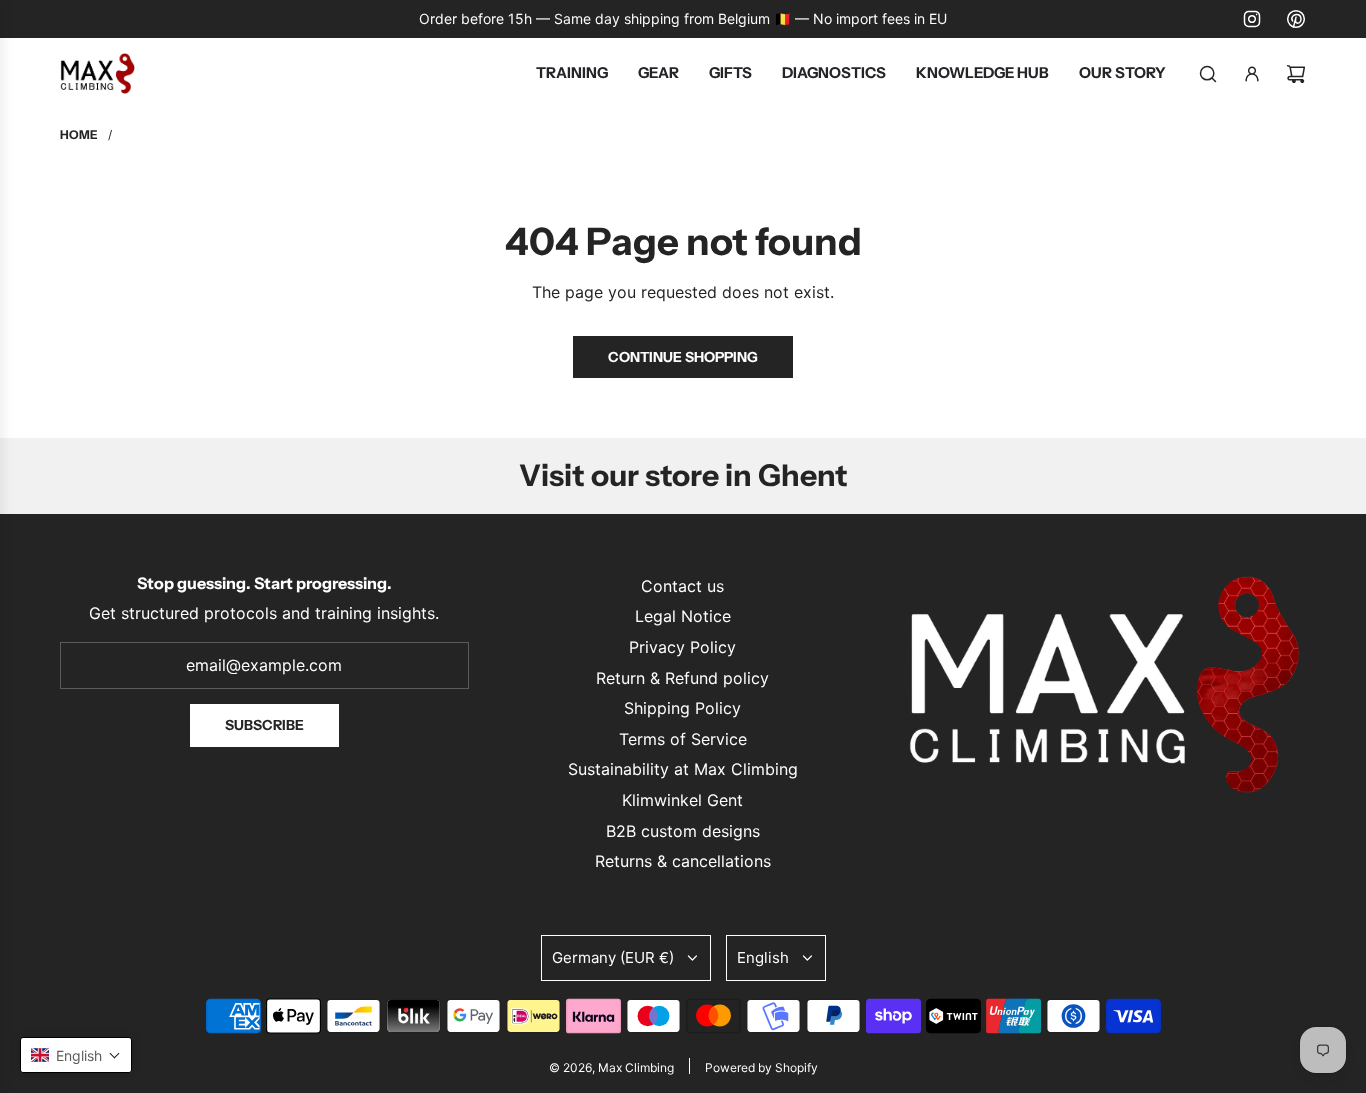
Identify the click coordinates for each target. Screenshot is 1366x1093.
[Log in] (1252, 74)
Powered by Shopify (761, 1067)
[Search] (1208, 74)
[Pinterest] (1296, 19)
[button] (76, 1055)
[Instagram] (1252, 19)
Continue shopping (683, 357)
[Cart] (1296, 74)
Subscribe (264, 725)
